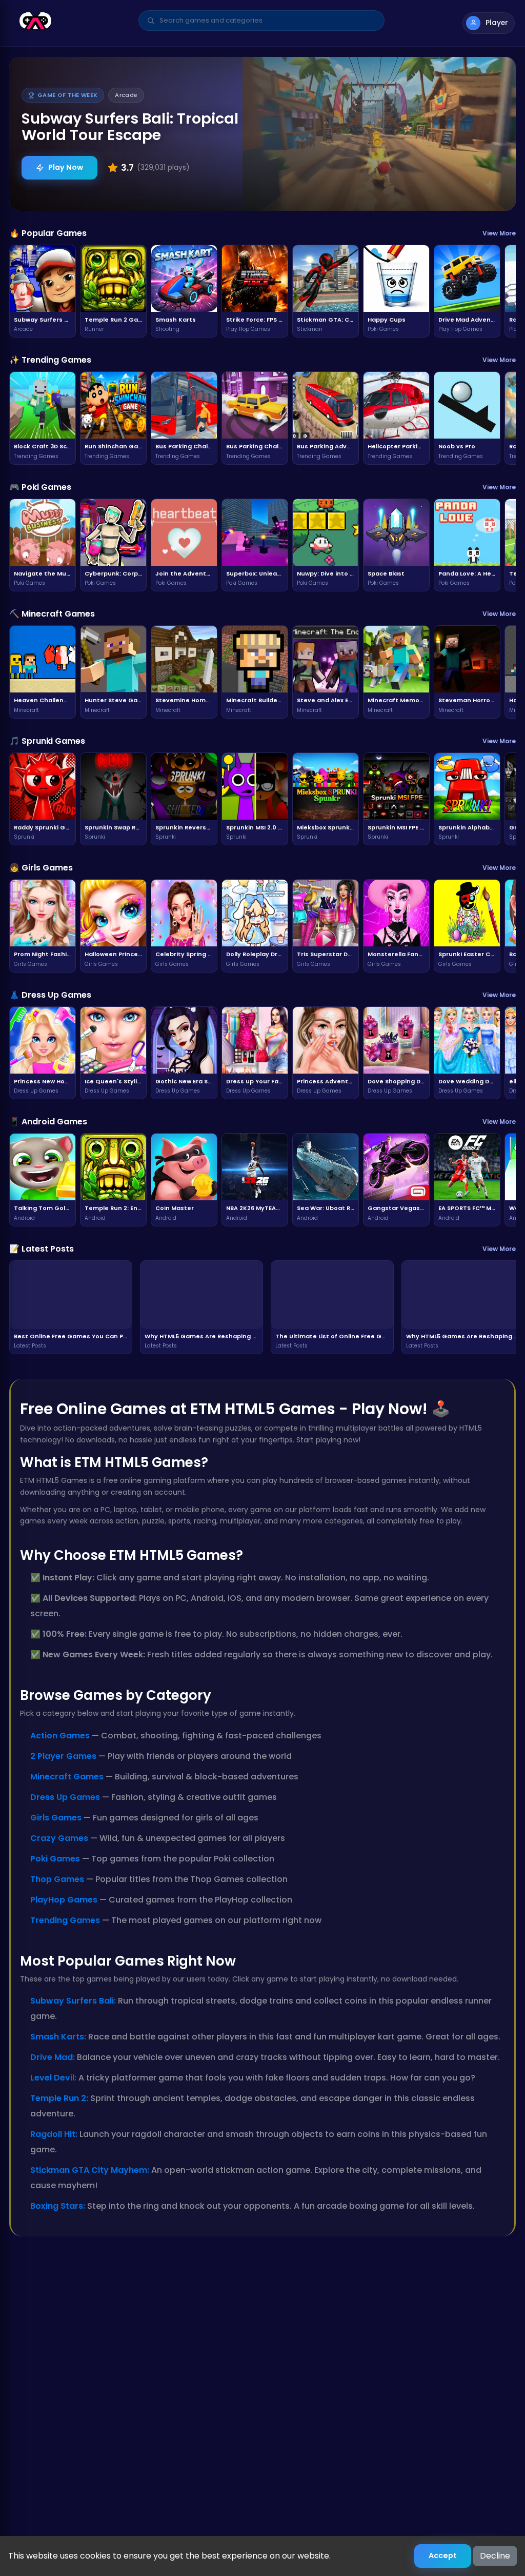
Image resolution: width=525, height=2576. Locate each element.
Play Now (66, 167)
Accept (443, 2555)
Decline (495, 2556)
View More (499, 233)
